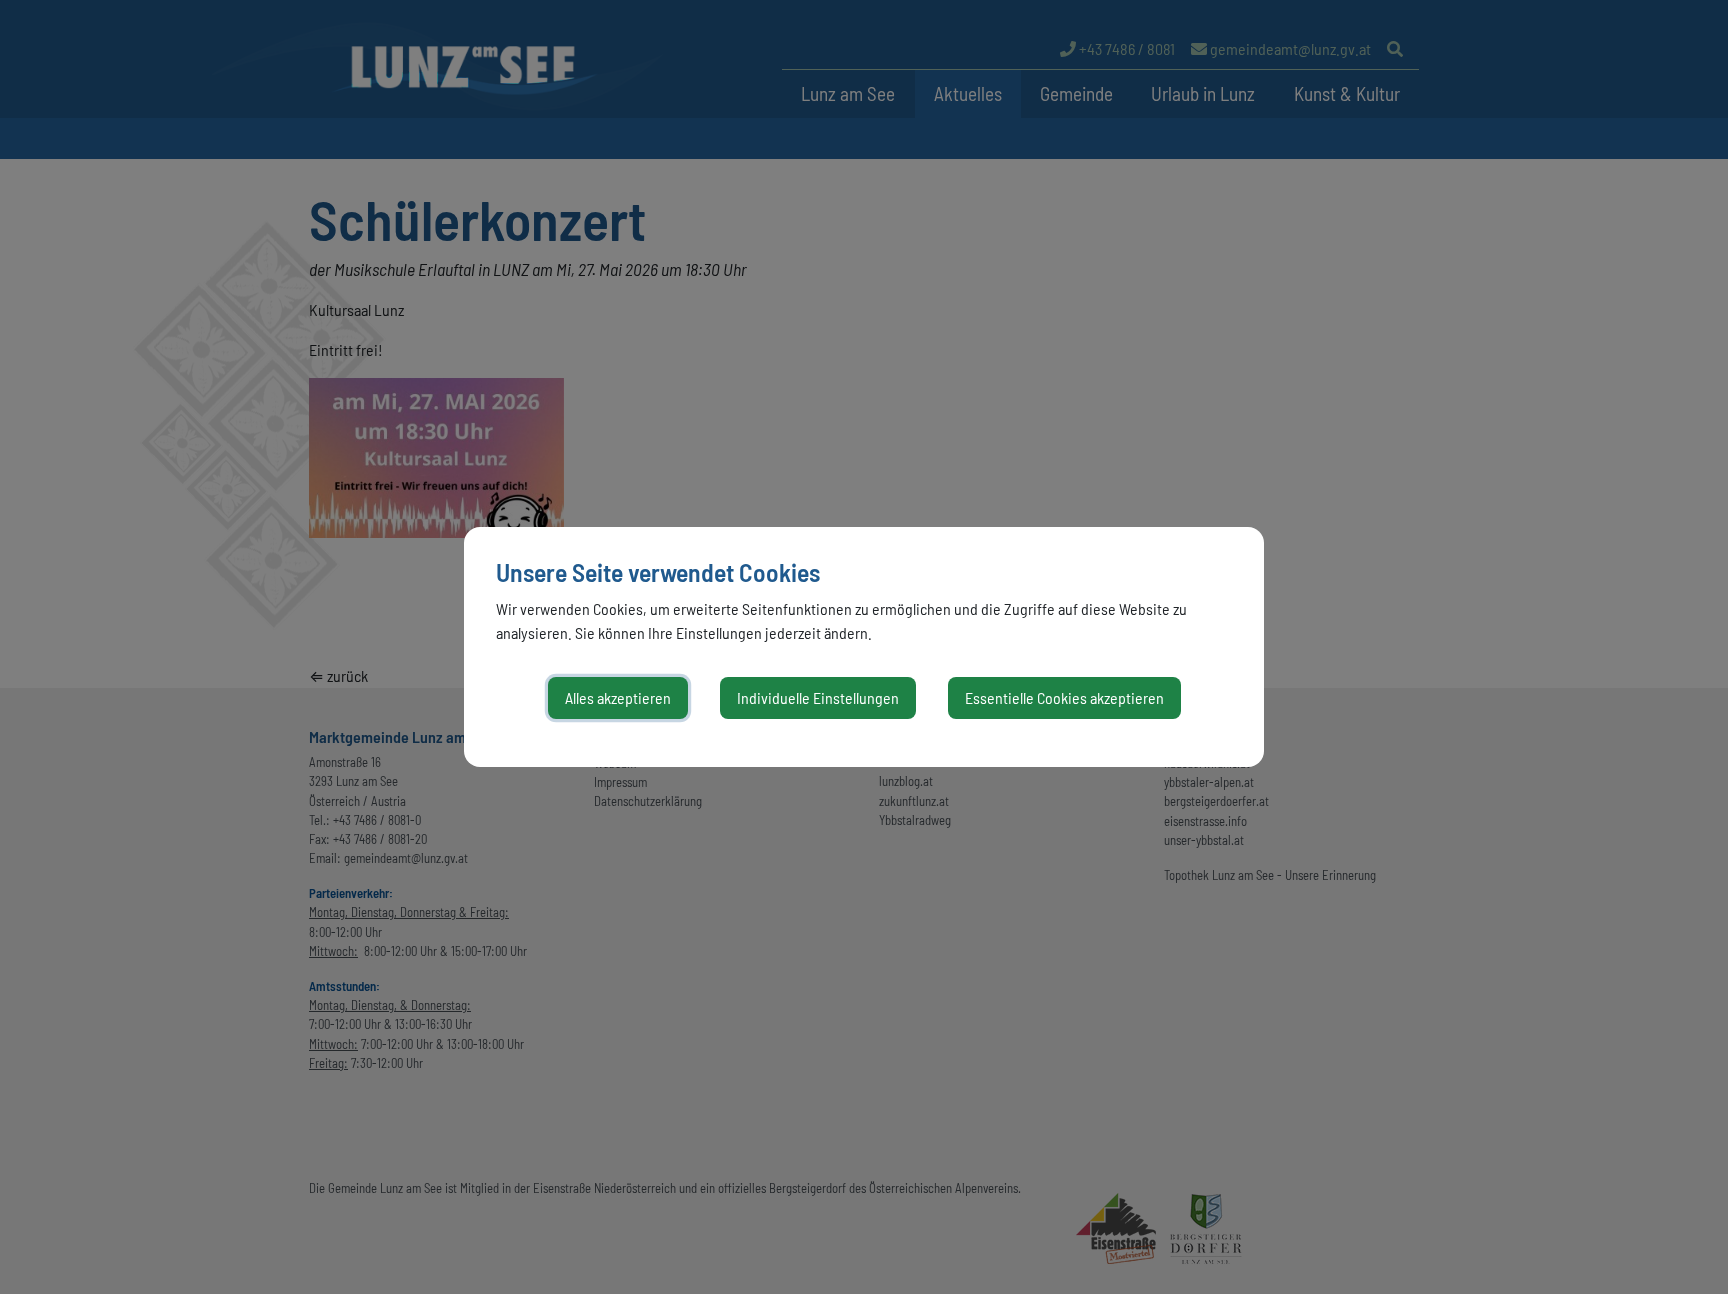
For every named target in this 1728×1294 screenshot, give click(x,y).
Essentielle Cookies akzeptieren (1064, 697)
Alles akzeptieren (618, 697)
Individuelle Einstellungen (818, 697)
